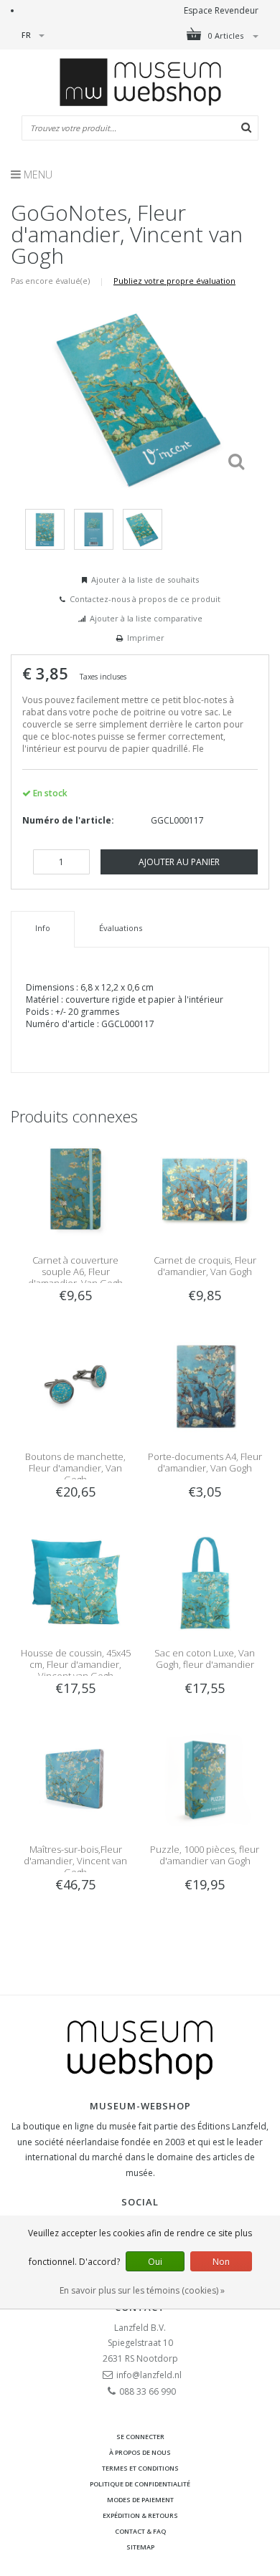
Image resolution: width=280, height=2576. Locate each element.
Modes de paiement (140, 2500)
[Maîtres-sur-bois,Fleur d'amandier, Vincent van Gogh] (75, 1778)
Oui (155, 2262)
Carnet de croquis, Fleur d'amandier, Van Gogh (205, 1266)
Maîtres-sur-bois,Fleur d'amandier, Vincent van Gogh (75, 1861)
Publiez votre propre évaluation (174, 281)
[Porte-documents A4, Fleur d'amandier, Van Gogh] (205, 1385)
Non (221, 2262)
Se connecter (140, 2437)
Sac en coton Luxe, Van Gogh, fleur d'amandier (205, 1659)
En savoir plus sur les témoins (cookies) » (142, 2290)
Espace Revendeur (221, 10)
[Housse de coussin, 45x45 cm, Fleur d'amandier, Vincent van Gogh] (75, 1582)
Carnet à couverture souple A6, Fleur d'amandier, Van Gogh (75, 1272)
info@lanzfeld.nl (149, 2375)
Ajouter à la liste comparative (146, 618)
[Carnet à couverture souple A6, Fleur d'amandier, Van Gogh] (75, 1189)
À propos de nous (140, 2452)
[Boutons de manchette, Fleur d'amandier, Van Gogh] (75, 1385)
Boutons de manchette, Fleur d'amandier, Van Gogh (75, 1468)
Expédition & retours (140, 2515)
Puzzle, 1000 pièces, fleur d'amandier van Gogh (205, 1855)
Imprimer (146, 638)
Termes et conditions (140, 2468)
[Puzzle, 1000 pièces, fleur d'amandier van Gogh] (205, 1778)
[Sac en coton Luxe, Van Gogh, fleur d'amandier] (205, 1582)
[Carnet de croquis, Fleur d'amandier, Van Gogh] (205, 1189)
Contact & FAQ (140, 2531)
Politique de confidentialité (140, 2484)
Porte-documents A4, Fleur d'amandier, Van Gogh (205, 1462)
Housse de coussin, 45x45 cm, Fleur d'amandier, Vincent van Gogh (76, 1664)
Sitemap (140, 2547)
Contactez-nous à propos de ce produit (145, 599)
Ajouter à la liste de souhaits (145, 579)
